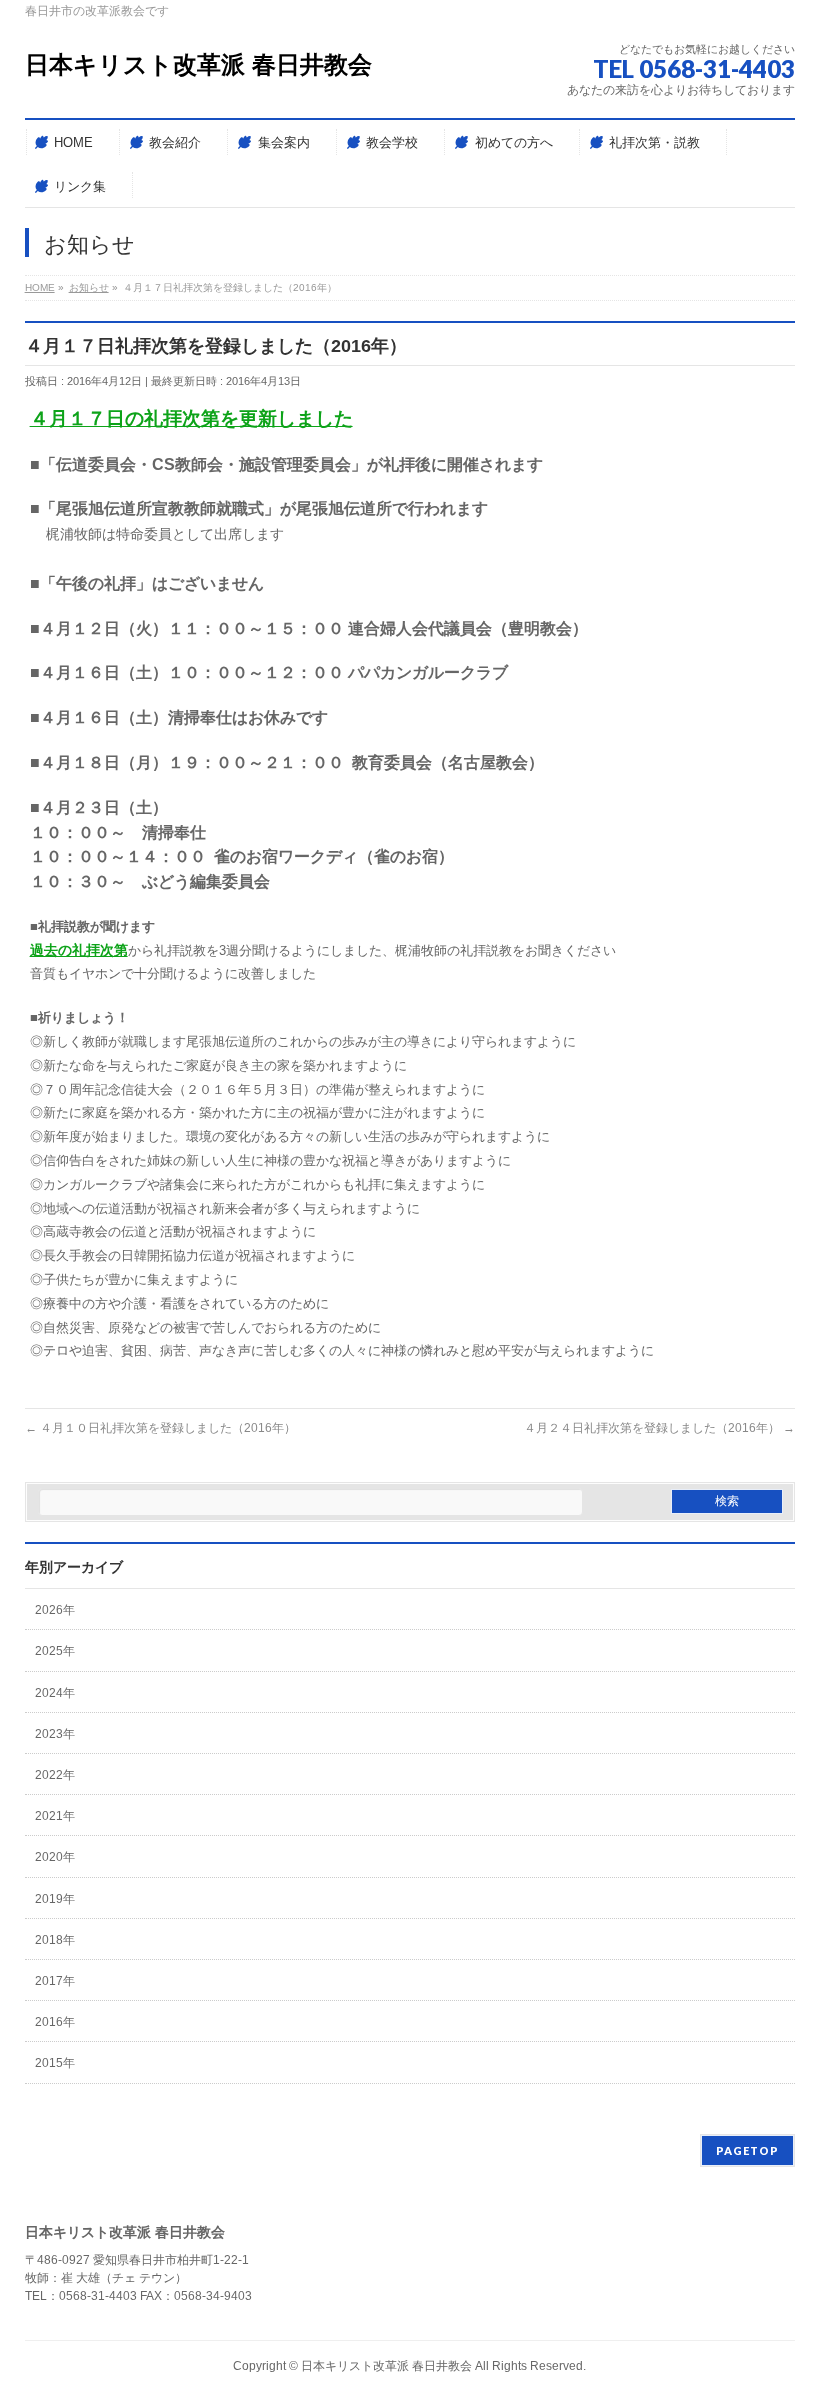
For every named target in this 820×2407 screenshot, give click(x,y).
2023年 (55, 1734)
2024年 (55, 1693)
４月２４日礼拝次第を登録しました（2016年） (659, 1428)
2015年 (55, 2063)
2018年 (55, 1940)
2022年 (55, 1775)
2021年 (55, 1816)
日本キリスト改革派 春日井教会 (198, 64)
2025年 (55, 1651)
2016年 (55, 2022)
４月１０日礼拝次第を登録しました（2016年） (160, 1428)
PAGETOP (747, 2150)
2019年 (55, 1899)
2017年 (55, 1981)
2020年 (55, 1857)
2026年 (55, 1610)
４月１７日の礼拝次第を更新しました (191, 418)
